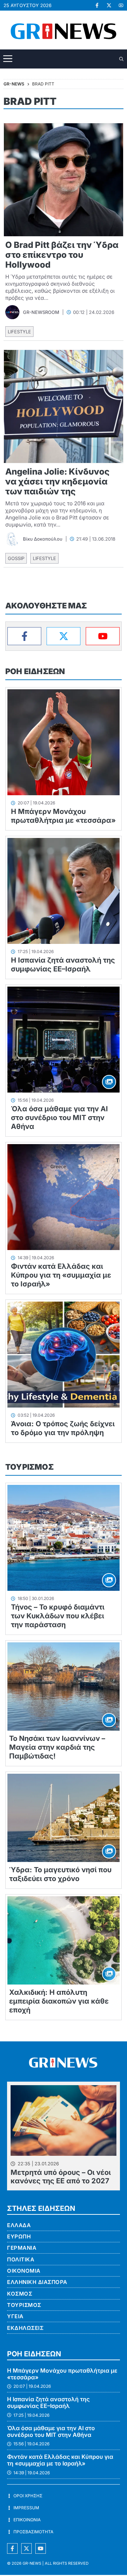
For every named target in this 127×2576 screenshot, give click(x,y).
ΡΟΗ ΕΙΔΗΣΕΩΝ (35, 671)
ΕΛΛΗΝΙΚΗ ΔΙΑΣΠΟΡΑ (37, 2282)
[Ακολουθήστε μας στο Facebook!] (97, 5)
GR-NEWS (32, 2563)
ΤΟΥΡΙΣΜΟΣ (29, 1467)
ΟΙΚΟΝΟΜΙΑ (24, 2271)
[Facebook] (24, 636)
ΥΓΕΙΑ (15, 2316)
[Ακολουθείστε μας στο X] (26, 2548)
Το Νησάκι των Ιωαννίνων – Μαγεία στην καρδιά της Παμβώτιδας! (57, 1747)
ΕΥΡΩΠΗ (19, 2236)
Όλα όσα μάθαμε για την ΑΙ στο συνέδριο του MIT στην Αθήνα (59, 1118)
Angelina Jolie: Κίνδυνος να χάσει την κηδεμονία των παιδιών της (57, 481)
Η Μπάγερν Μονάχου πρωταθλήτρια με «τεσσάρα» (63, 816)
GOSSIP (16, 558)
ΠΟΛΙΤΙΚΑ (21, 2259)
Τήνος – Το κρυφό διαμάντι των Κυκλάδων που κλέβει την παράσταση (58, 1616)
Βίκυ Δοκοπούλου (43, 539)
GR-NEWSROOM (41, 312)
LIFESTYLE (19, 332)
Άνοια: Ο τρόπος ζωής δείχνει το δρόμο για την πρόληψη (63, 1428)
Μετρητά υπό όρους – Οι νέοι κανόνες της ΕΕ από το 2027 (61, 2177)
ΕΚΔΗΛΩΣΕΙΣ (25, 2328)
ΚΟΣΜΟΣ (20, 2294)
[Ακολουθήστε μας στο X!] (109, 5)
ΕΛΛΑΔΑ (19, 2225)
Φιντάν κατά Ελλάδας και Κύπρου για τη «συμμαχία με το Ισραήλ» (61, 1275)
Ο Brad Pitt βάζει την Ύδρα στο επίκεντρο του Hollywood (62, 255)
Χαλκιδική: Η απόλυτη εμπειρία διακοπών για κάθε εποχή (59, 2001)
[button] (122, 59)
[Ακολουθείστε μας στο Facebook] (12, 2548)
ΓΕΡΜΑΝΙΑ (22, 2248)
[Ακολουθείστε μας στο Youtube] (41, 2548)
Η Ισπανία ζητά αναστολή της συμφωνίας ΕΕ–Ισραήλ (63, 965)
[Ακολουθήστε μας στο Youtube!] (121, 5)
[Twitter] (64, 636)
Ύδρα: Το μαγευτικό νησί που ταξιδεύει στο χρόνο (60, 1874)
